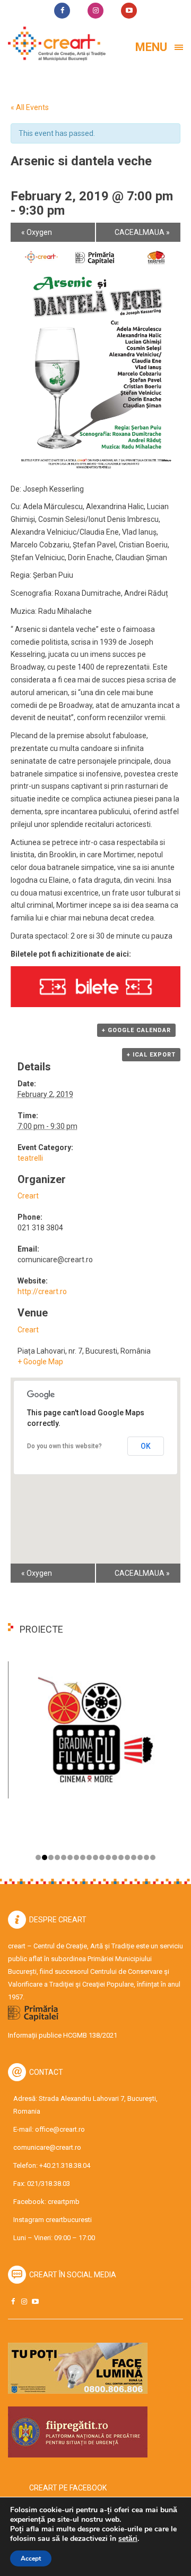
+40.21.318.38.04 (65, 2165)
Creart (28, 1196)
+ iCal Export (151, 1055)
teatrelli (30, 1158)
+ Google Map (40, 1362)
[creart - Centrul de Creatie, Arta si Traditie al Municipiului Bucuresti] (53, 44)
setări (128, 2539)
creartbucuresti (69, 2220)
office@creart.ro (60, 2129)
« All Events (30, 107)
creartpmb (64, 2202)
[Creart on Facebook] (13, 2301)
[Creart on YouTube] (35, 2301)
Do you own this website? (64, 1446)
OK (146, 1446)
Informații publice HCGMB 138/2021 (63, 2035)
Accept (31, 2558)
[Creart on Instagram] (24, 2301)
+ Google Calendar (136, 1030)
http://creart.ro (42, 1291)
